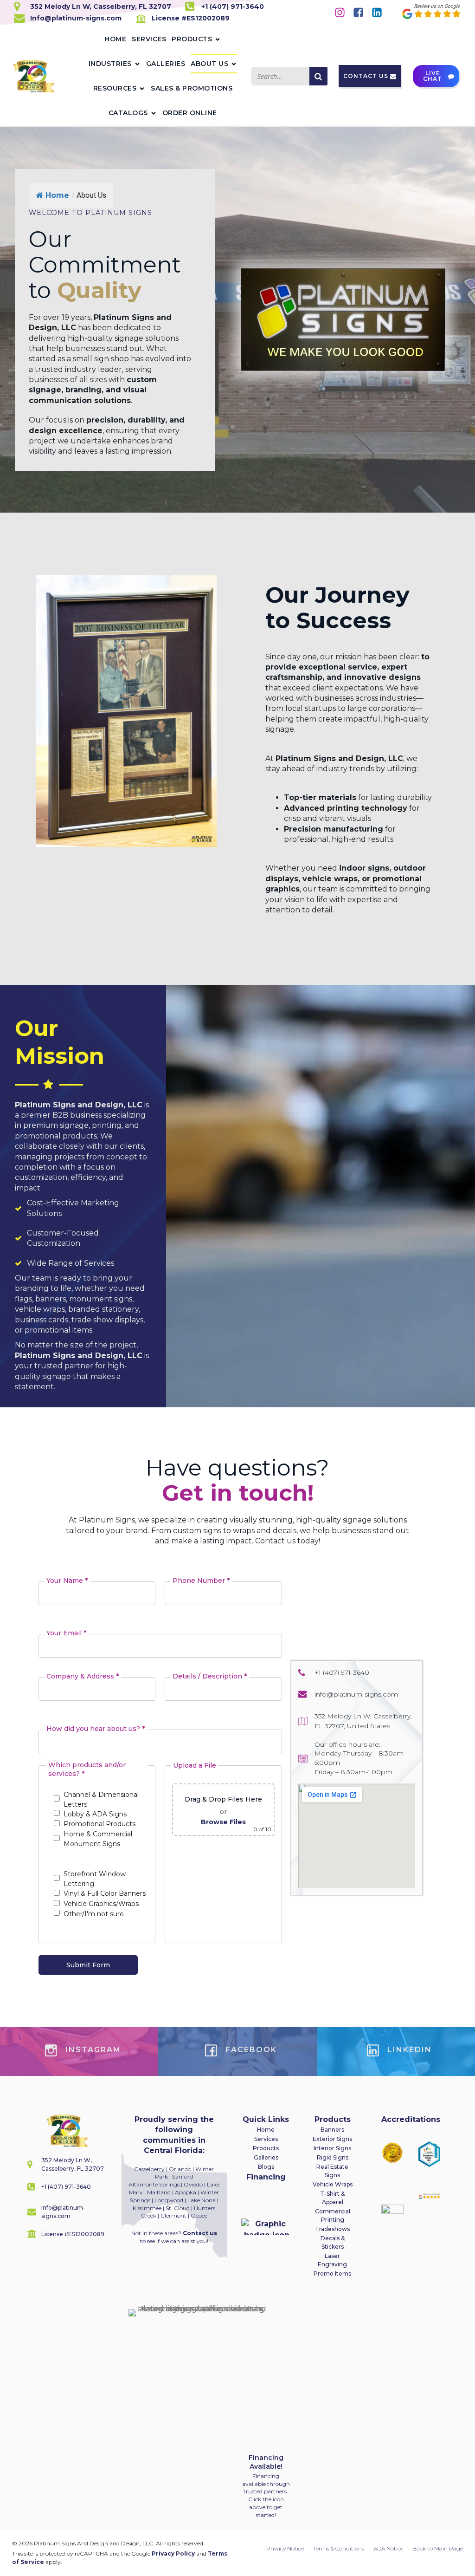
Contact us (200, 2233)
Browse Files (223, 1822)
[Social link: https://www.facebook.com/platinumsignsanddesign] (362, 12)
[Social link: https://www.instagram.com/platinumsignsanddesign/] (343, 12)
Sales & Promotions (192, 88)
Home (115, 39)
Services (149, 39)
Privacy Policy (173, 2553)
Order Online (190, 113)
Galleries (166, 64)
